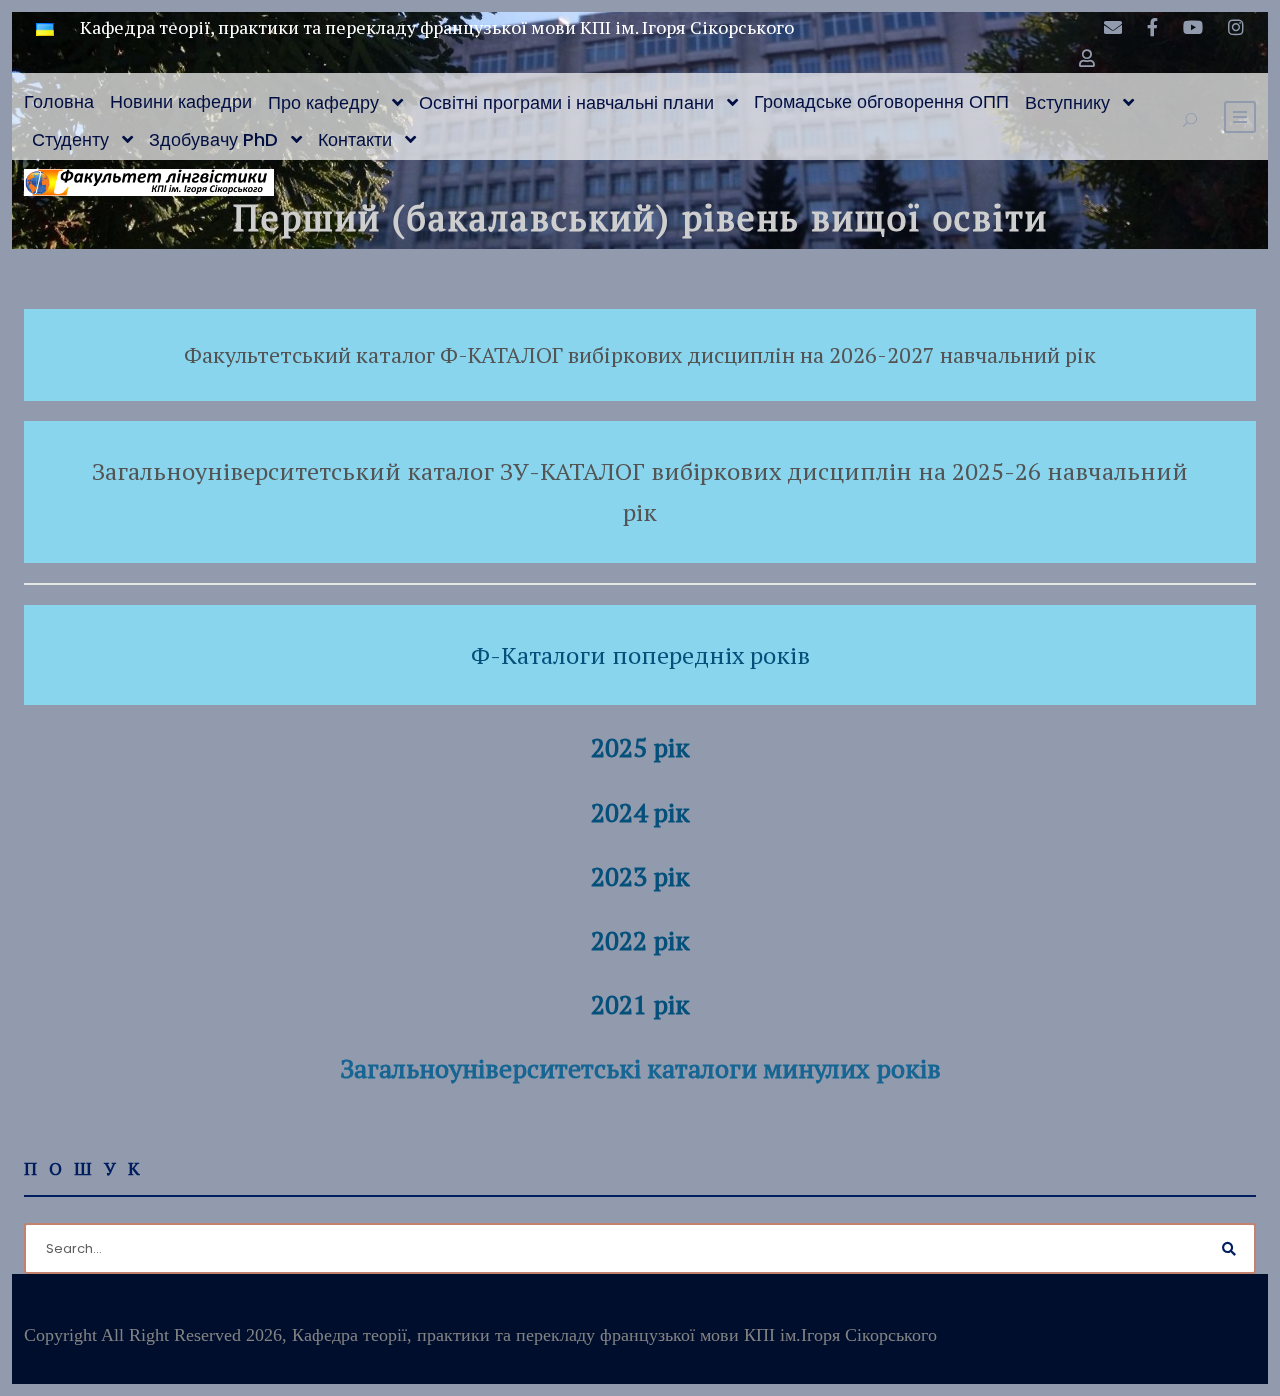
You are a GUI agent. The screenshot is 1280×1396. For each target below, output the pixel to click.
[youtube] (1193, 27)
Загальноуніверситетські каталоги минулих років (640, 1068)
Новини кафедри (181, 101)
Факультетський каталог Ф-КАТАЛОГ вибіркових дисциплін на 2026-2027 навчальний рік (640, 354)
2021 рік (640, 1004)
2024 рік (640, 812)
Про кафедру (323, 102)
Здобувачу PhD (213, 139)
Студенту (70, 139)
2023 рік (640, 876)
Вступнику (1067, 102)
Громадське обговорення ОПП (881, 101)
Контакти (355, 139)
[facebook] (1152, 27)
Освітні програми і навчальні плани (566, 102)
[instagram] (1236, 27)
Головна (59, 101)
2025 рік (640, 747)
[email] (1113, 27)
